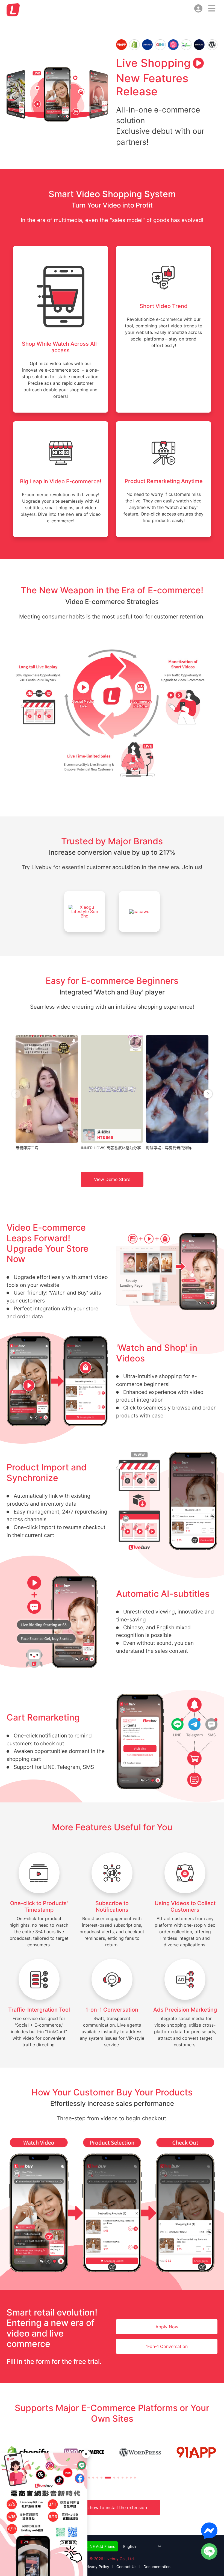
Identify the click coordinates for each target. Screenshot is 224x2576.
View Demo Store (112, 1179)
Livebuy (13, 10)
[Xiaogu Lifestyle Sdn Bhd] (85, 915)
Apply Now (167, 2327)
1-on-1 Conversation (167, 2346)
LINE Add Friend (100, 2546)
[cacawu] (139, 915)
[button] (89, 2478)
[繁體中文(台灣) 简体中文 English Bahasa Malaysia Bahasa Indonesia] (140, 2546)
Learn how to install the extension (112, 2507)
